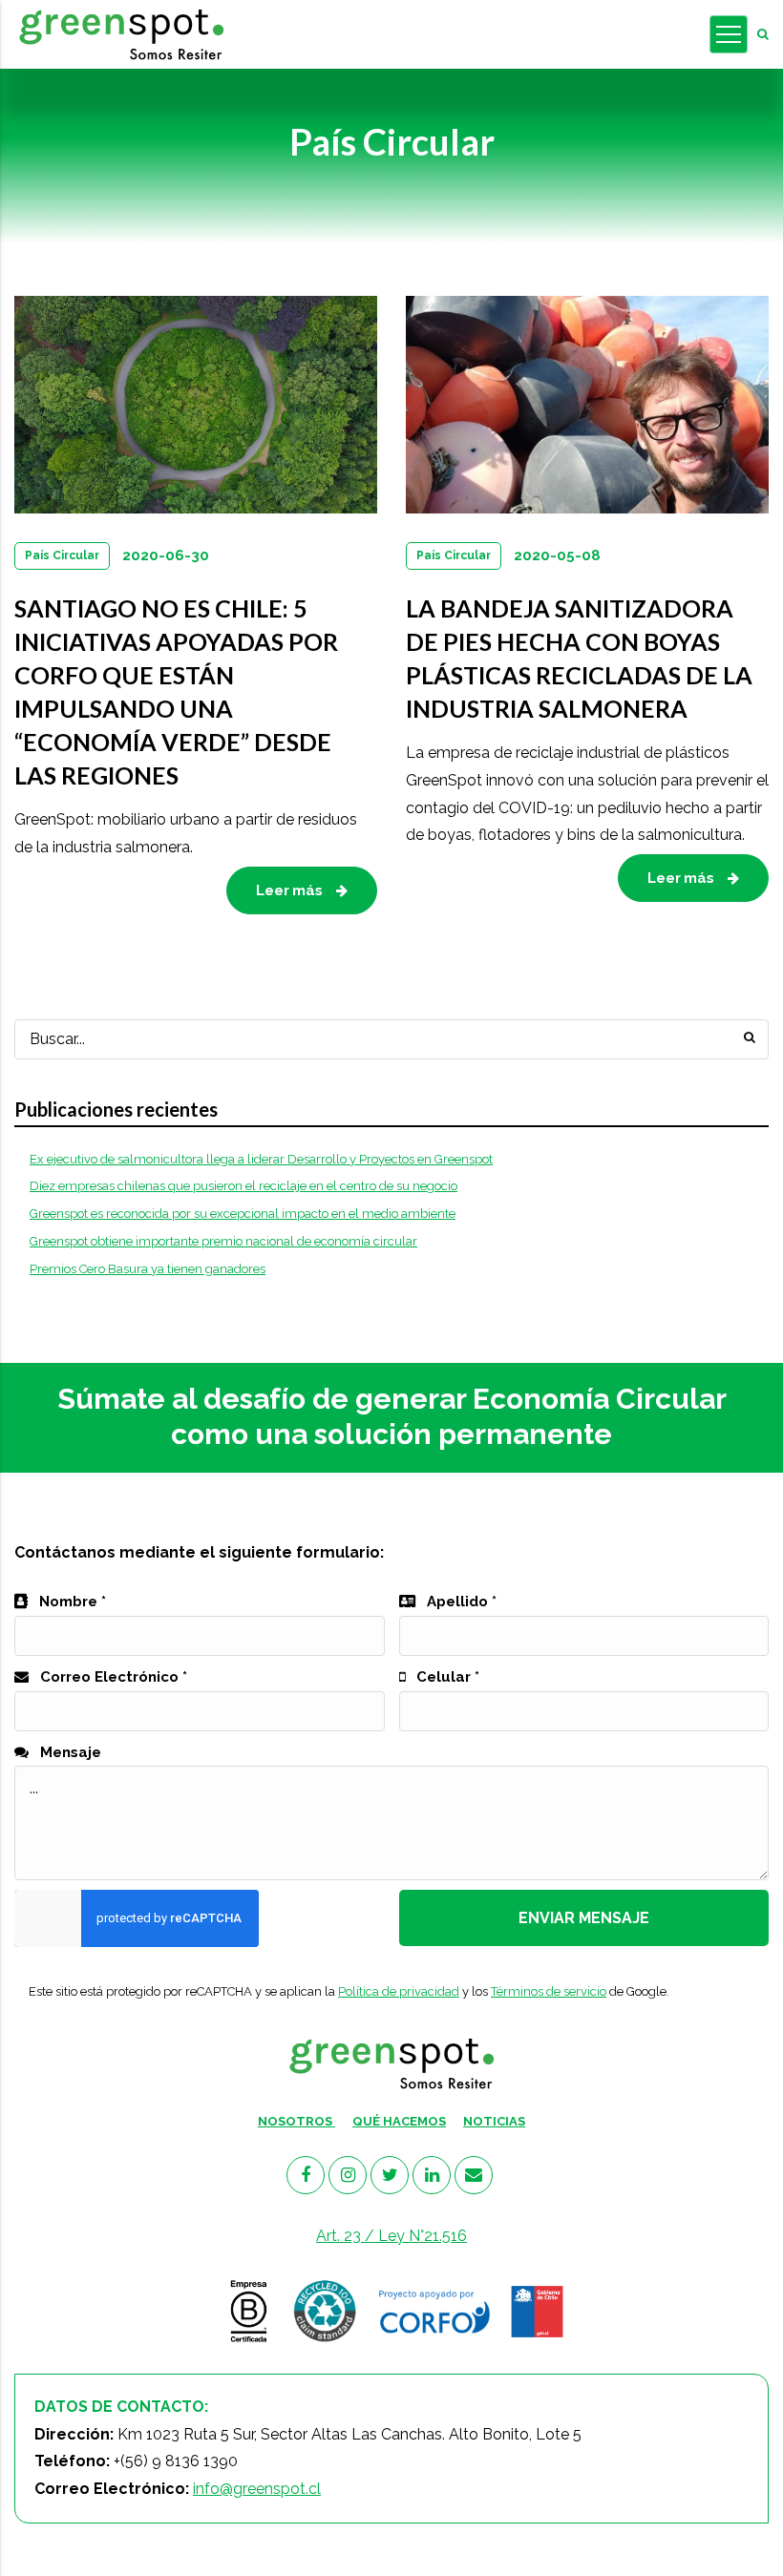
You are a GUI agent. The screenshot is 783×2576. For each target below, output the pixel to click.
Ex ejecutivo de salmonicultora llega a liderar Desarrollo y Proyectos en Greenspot (261, 1159)
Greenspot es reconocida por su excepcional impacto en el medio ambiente (243, 1214)
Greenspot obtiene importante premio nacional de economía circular (223, 1241)
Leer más (291, 890)
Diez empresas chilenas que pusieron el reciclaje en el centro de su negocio (243, 1186)
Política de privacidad (399, 1991)
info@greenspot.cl (257, 2489)
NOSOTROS (296, 2121)
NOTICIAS (494, 2121)
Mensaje (69, 1752)
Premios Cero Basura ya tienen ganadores (148, 1269)
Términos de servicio (549, 1991)
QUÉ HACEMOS (399, 2121)
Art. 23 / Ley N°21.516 (391, 2236)
